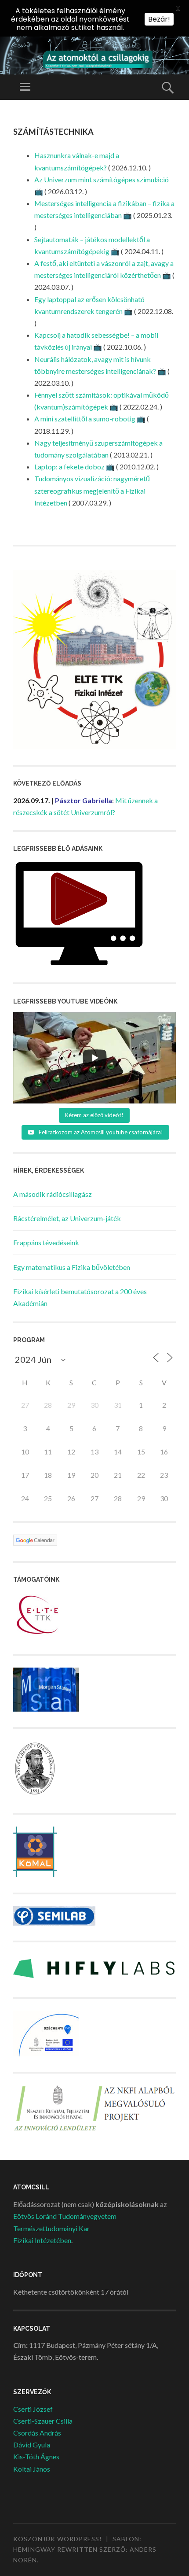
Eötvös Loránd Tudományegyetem (65, 2216)
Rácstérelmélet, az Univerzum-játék (67, 1218)
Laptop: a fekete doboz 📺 (75, 467)
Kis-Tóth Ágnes (36, 2456)
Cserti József (33, 2409)
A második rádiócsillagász (53, 1194)
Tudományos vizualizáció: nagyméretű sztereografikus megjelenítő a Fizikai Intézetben (92, 490)
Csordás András (37, 2433)
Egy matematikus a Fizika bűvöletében (72, 1267)
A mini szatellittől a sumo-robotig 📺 (90, 419)
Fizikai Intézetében (42, 2240)
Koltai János (32, 2469)
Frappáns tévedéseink (46, 1242)
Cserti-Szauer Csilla (43, 2421)
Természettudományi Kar (51, 2228)
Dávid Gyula (32, 2445)
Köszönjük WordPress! (58, 2539)
